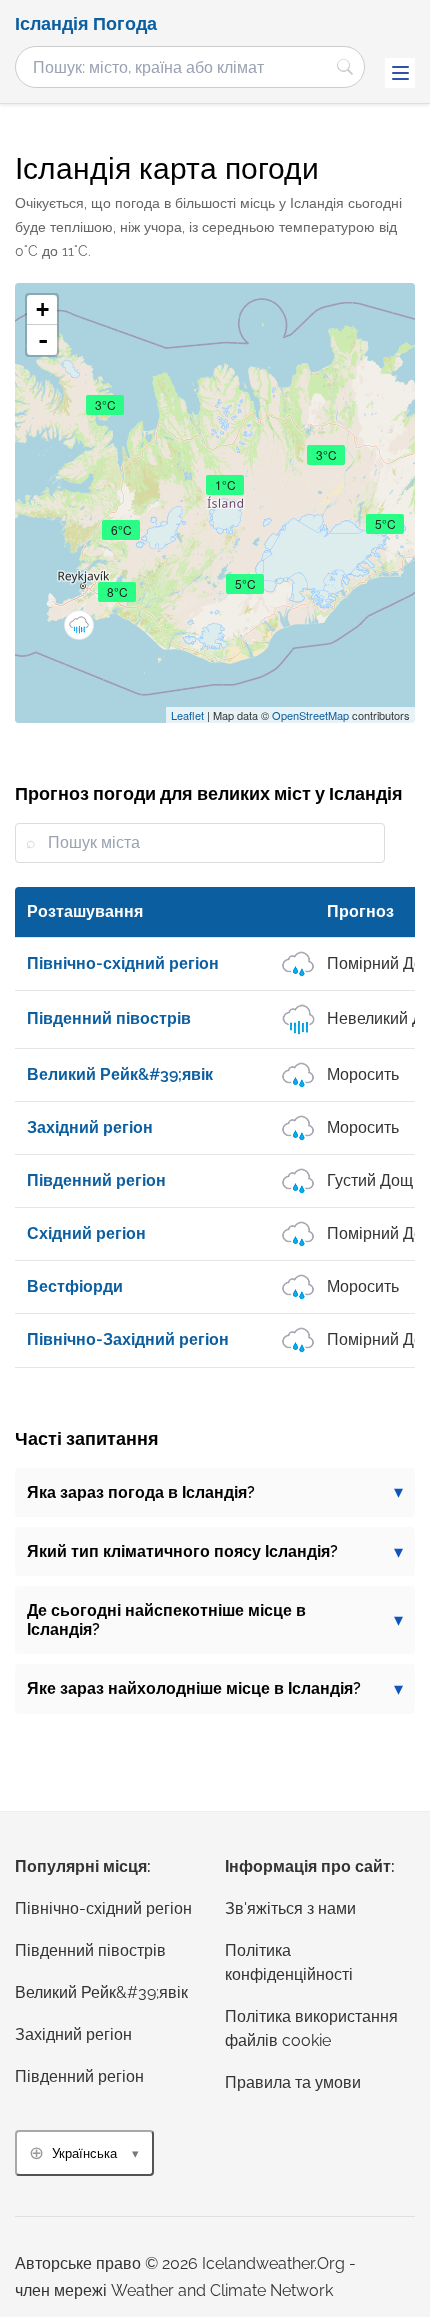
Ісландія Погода (86, 24)
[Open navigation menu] (400, 73)
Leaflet (187, 715)
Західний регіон (73, 2034)
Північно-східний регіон (103, 1908)
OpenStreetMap (310, 715)
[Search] (345, 67)
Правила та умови (293, 2082)
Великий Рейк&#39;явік (101, 1992)
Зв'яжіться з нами (290, 1908)
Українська (84, 2153)
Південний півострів (90, 1950)
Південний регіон (79, 2076)
